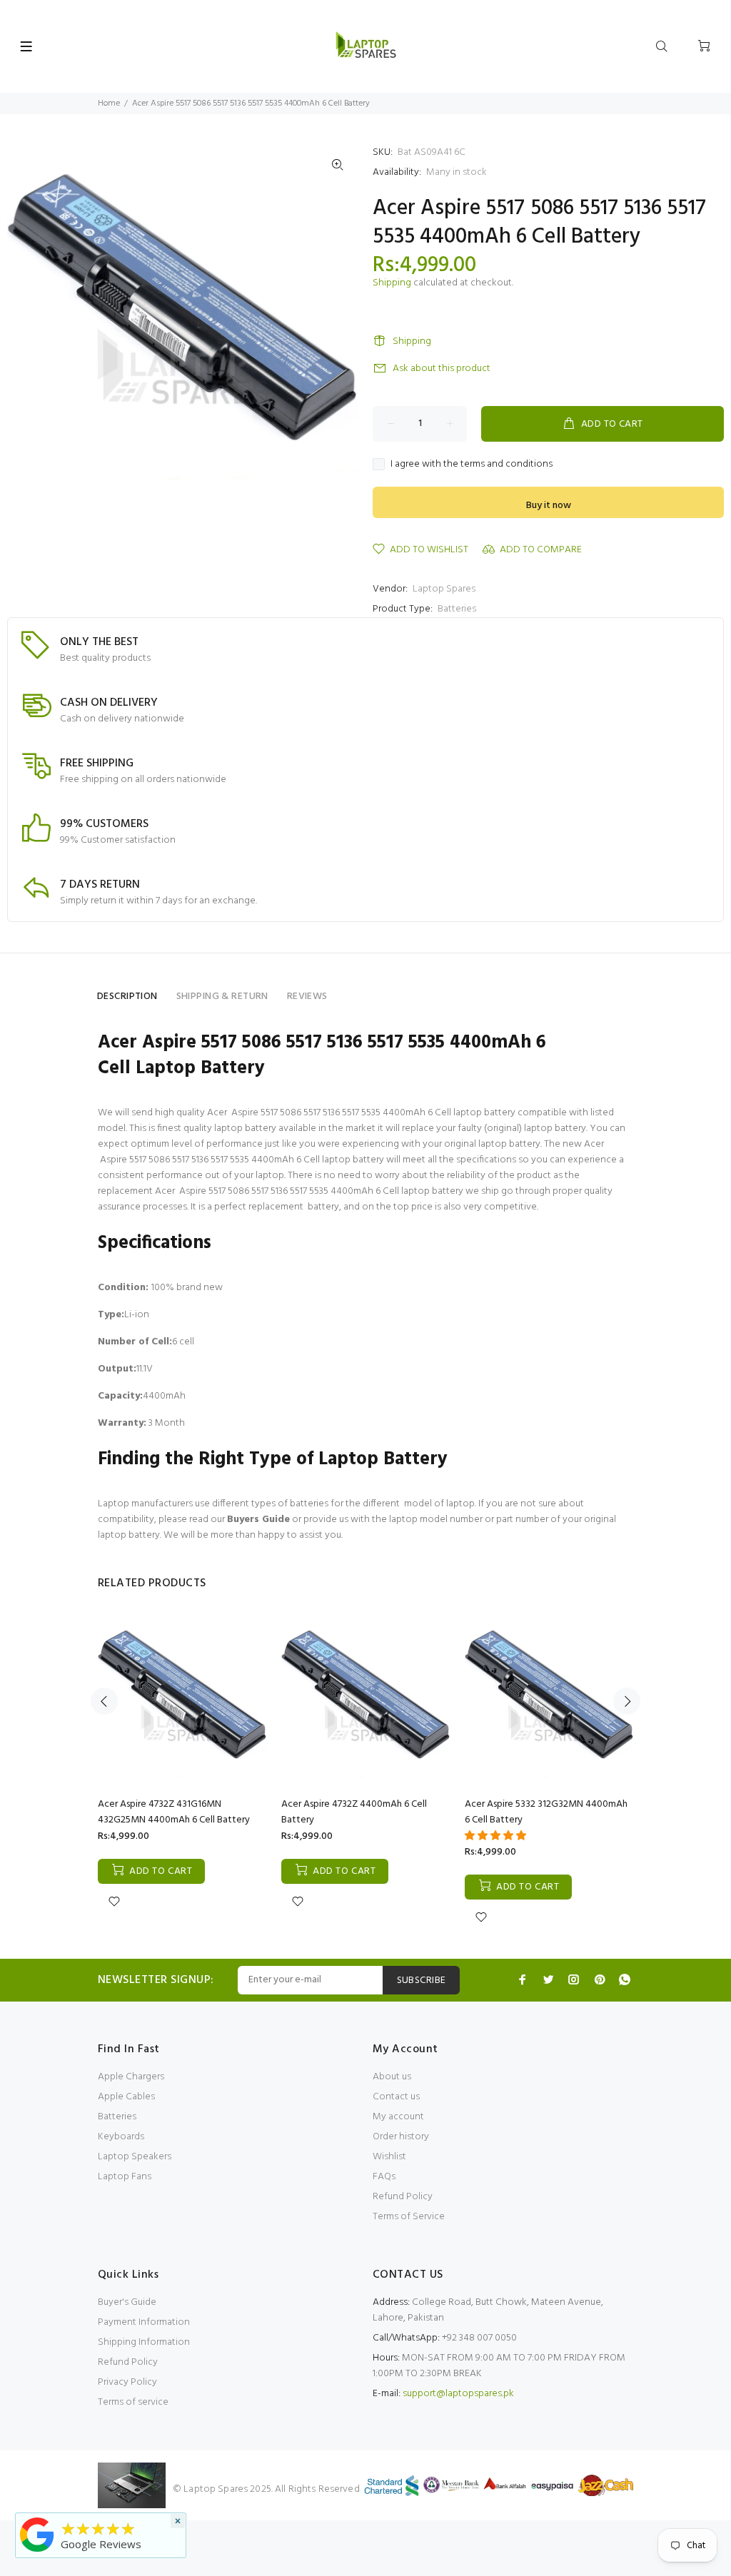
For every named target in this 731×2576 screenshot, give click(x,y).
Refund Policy (403, 2197)
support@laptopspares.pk (458, 2394)
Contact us (396, 2097)
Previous (104, 1701)
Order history (401, 2137)
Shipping (392, 283)
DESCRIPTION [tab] (127, 997)
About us (392, 2077)
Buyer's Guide (127, 2302)
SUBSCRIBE (422, 1981)
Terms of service (133, 2402)
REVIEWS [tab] (307, 997)
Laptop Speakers (135, 2157)
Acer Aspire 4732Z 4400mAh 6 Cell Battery (354, 1812)
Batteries (457, 609)
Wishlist (389, 2157)
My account (398, 2117)
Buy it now (549, 506)
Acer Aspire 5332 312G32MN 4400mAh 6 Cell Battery (546, 1812)
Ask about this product (442, 369)
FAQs (384, 2177)
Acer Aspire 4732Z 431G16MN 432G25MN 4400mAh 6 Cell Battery (174, 1812)
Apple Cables (126, 2097)
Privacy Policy (127, 2382)
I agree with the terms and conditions (472, 465)
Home (109, 103)
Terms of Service (409, 2217)
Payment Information (144, 2322)
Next (627, 1701)
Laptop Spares (444, 589)
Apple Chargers (131, 2077)
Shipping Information (144, 2342)
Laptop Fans (125, 2177)
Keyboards (121, 2137)
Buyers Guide (258, 1520)
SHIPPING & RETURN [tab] (222, 997)
